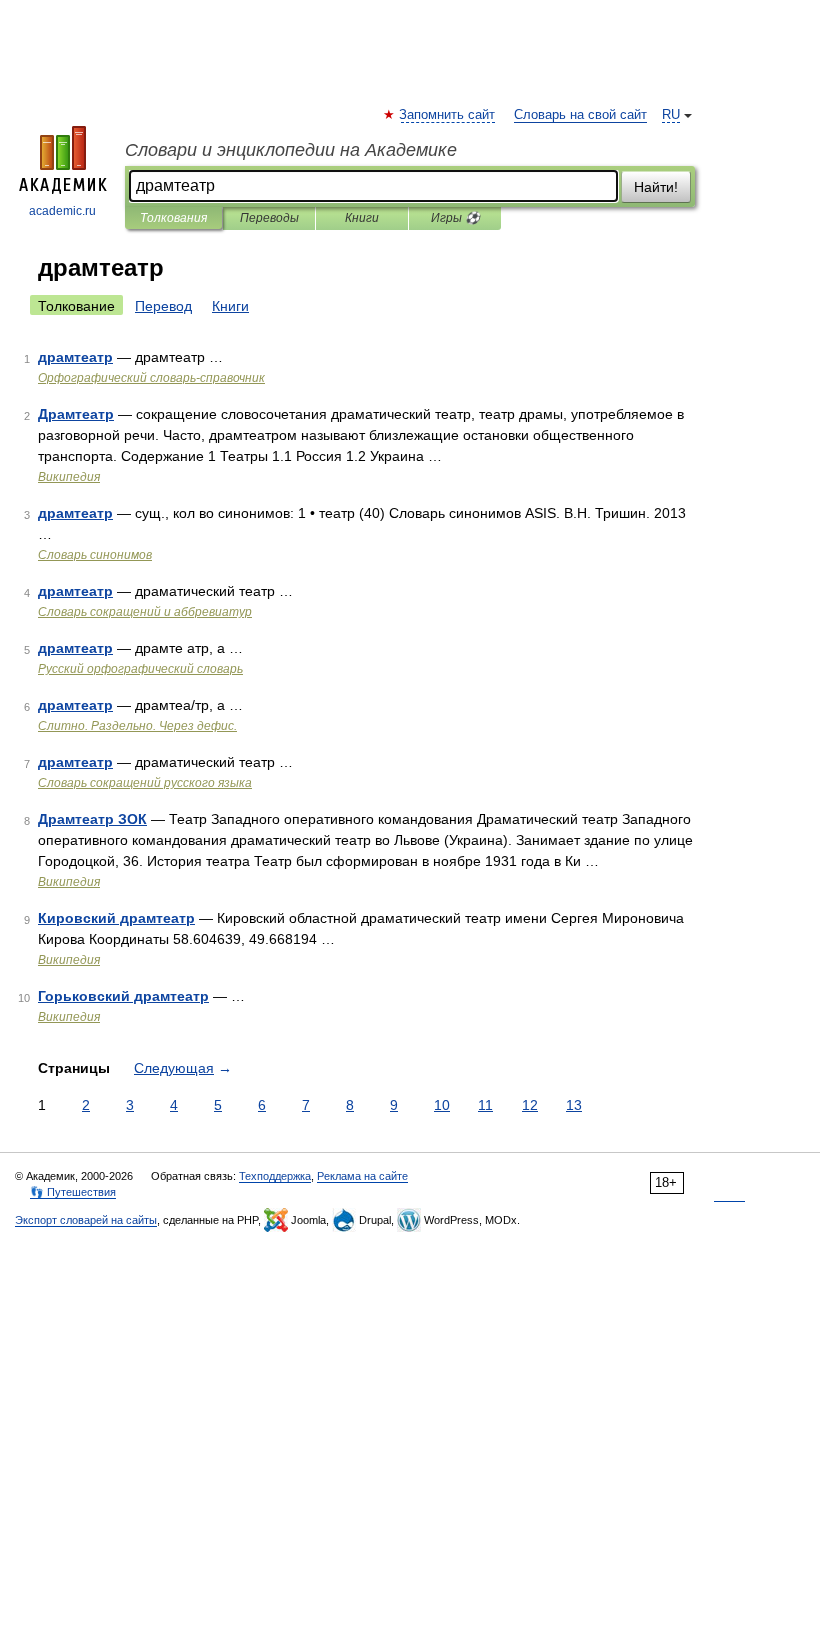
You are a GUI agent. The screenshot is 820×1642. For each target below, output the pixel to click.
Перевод (163, 306)
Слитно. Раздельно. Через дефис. (137, 726)
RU (671, 115)
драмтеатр (75, 357)
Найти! (656, 187)
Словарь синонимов (95, 555)
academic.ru (62, 211)
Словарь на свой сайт (580, 115)
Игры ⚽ (455, 218)
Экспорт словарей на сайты (86, 1220)
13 (574, 1105)
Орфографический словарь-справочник (151, 378)
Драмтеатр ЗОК (92, 819)
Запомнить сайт (448, 115)
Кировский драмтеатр (116, 918)
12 (530, 1105)
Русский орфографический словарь (140, 669)
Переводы (269, 218)
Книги (362, 218)
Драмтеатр (76, 414)
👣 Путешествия (73, 1192)
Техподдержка (275, 1176)
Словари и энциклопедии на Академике (291, 150)
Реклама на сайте (362, 1176)
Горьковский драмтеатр (123, 996)
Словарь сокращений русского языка (145, 783)
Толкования (173, 218)
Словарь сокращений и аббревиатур (145, 612)
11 (485, 1105)
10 (442, 1105)
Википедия (69, 477)
